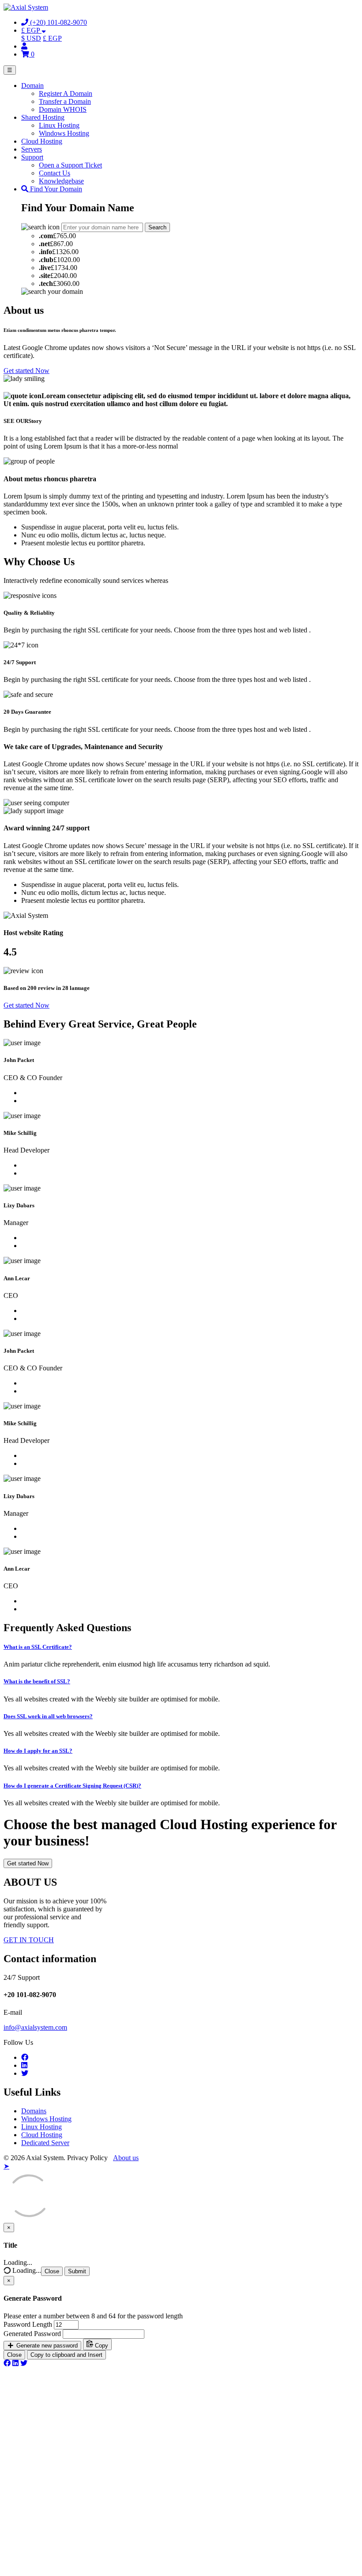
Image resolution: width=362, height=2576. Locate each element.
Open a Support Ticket (70, 165)
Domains (34, 2111)
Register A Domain (66, 93)
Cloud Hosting (42, 141)
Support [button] (32, 157)
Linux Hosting (59, 125)
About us (126, 2158)
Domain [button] (32, 86)
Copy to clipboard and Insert (66, 2355)
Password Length (28, 2324)
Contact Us (55, 173)
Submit (77, 2271)
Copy (101, 2346)
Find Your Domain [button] (55, 189)
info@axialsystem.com (35, 2027)
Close (52, 2271)
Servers (32, 149)
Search (157, 227)
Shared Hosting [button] (43, 117)
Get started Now (26, 371)
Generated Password (32, 2334)
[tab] (181, 1647)
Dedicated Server (45, 2143)
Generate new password (46, 2346)
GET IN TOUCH (29, 1940)
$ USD (31, 38)
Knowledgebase (61, 181)
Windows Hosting (64, 133)
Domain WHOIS (63, 109)
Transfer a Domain (65, 101)
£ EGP (52, 38)
